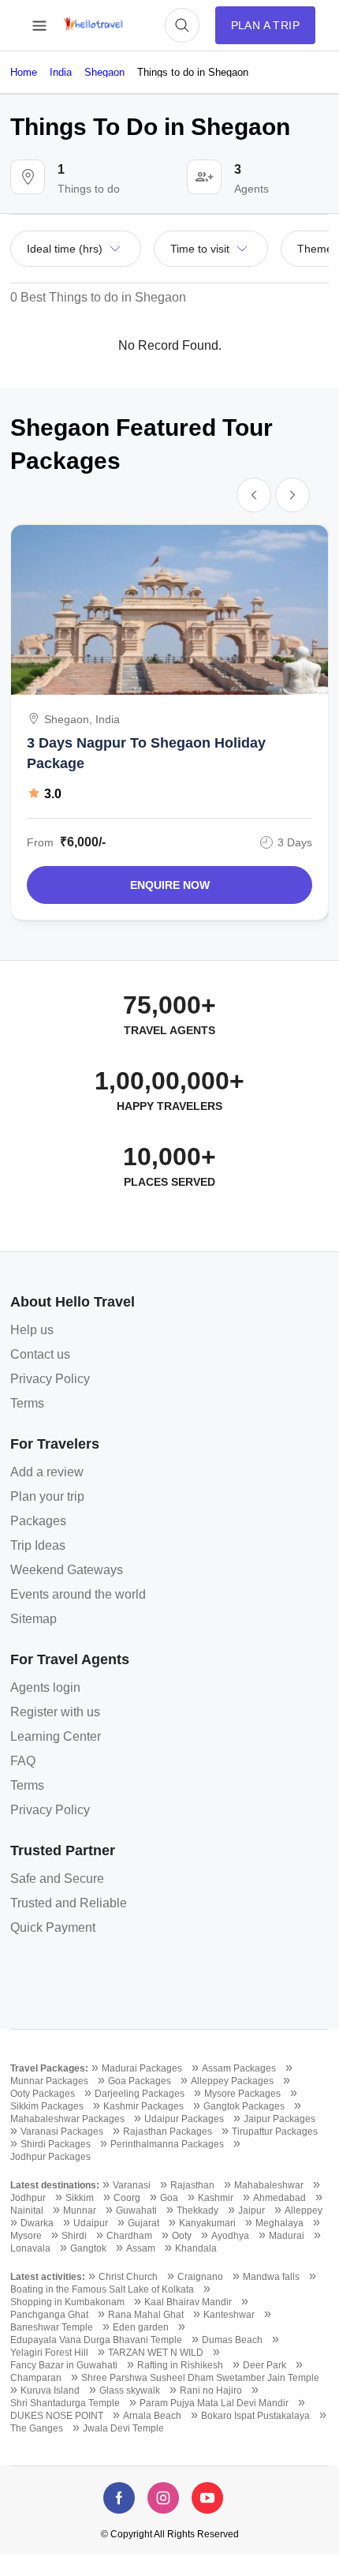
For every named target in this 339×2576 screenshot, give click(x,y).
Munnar (80, 2210)
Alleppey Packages (232, 2081)
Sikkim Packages (47, 2106)
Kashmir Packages (143, 2106)
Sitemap (34, 1619)
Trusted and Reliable (69, 1903)
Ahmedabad (279, 2198)
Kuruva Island (50, 2390)
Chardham (129, 2236)
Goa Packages (140, 2081)
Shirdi (74, 2236)
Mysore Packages (242, 2094)
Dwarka (37, 2223)
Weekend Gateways (67, 1570)
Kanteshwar (229, 2315)
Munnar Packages (49, 2081)
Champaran (36, 2378)
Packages (38, 1521)
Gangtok (88, 2248)
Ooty (182, 2236)
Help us (32, 1330)
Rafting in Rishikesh (180, 2365)
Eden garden (141, 2327)
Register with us (55, 1712)
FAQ (23, 1761)
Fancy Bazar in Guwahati (64, 2365)
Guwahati (136, 2210)
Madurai (287, 2236)
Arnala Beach (152, 2416)
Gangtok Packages (244, 2106)
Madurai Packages (142, 2068)
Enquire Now (170, 885)
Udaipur (91, 2223)
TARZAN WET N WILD (156, 2353)
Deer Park (264, 2365)
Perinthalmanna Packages (167, 2144)
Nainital (27, 2210)
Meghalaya (279, 2223)
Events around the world (78, 1594)
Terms (27, 1403)
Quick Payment (53, 1927)
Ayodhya (230, 2236)
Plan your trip (47, 1496)
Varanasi (132, 2185)
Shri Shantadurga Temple (65, 2403)
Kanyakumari (207, 2223)
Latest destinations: (55, 2185)
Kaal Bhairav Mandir (188, 2302)
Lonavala (30, 2248)
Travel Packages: (49, 2068)
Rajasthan (192, 2185)
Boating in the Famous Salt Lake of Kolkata (102, 2289)
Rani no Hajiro (211, 2390)
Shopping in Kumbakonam (67, 2302)
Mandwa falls (271, 2277)
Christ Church (128, 2277)
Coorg (127, 2198)
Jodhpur (28, 2198)
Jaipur (251, 2210)
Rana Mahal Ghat (146, 2315)
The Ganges (37, 2428)
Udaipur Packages (184, 2119)
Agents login (45, 1687)
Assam (141, 2248)
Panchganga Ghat (49, 2315)
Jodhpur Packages (50, 2157)
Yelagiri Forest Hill (49, 2353)
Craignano (200, 2277)
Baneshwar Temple (52, 2327)
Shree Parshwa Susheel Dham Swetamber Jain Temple (200, 2378)
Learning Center (56, 1736)
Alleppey (304, 2210)
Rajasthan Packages (168, 2132)
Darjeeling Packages (140, 2094)
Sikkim (80, 2198)
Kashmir (216, 2198)
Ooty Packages (43, 2094)
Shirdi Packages (56, 2144)
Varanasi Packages (62, 2132)
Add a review (47, 1472)
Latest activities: (48, 2277)
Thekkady (197, 2210)
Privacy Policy (50, 1379)
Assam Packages (239, 2068)
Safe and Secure (57, 1879)
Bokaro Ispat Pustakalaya (255, 2416)
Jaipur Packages (279, 2119)
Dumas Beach (232, 2340)
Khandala (196, 2248)
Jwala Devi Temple (123, 2428)
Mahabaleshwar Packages (67, 2119)
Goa (169, 2198)
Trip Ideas (38, 1545)
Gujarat (143, 2223)
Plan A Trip (265, 25)
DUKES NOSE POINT (57, 2416)
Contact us (40, 1354)
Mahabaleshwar (269, 2185)
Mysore (26, 2236)
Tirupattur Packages (275, 2132)
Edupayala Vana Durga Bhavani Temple (96, 2340)
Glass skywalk (130, 2390)
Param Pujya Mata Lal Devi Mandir (214, 2403)
